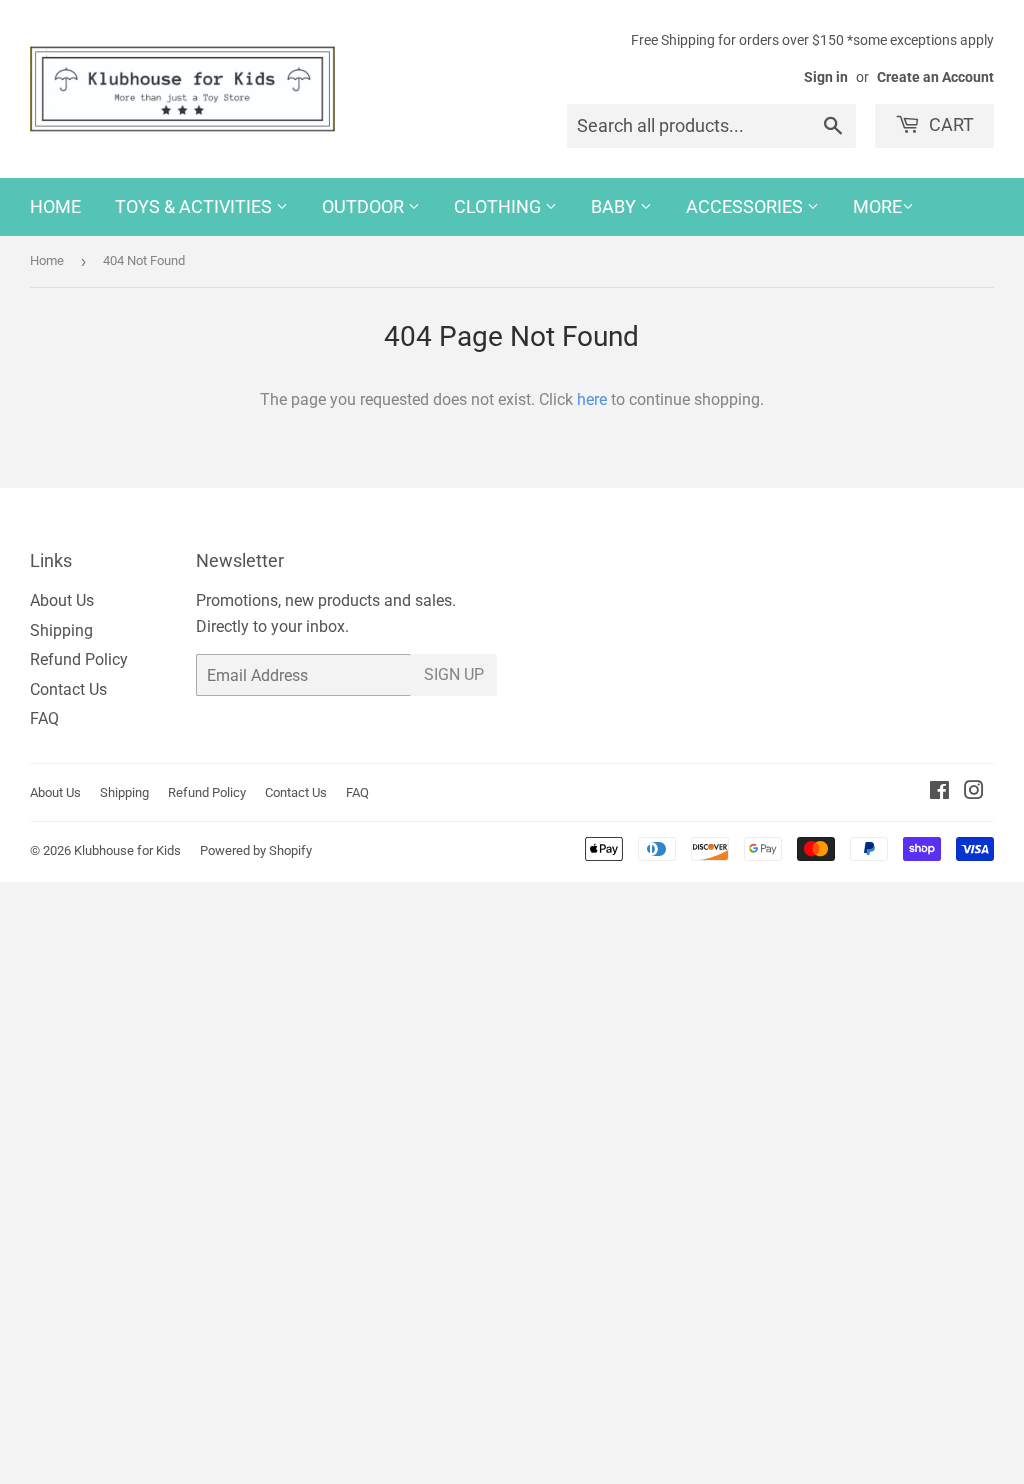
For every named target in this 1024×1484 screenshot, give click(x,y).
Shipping (61, 630)
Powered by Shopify (256, 850)
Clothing (499, 206)
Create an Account (935, 77)
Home (55, 206)
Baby (615, 206)
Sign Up (454, 674)
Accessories (746, 206)
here (592, 399)
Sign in (826, 77)
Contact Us (68, 689)
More (877, 206)
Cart (949, 124)
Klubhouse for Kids (127, 850)
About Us (62, 600)
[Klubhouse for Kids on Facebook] (939, 792)
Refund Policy (79, 659)
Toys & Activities (195, 206)
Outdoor (365, 206)
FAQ (44, 718)
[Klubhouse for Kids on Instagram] (974, 792)
